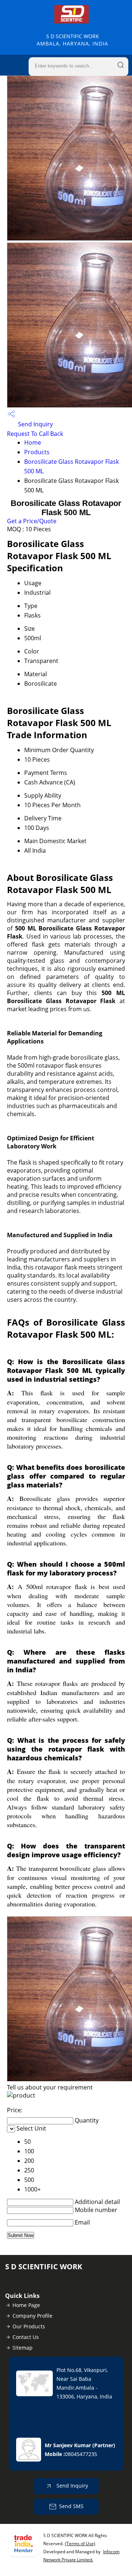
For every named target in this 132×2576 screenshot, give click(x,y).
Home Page (26, 2305)
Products (37, 452)
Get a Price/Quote (32, 521)
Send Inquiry (35, 424)
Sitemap (23, 2348)
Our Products (29, 2326)
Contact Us (26, 2337)
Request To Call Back (35, 434)
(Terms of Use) (80, 2544)
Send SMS (71, 2506)
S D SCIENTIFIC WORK (72, 40)
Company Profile (32, 2316)
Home (33, 442)
